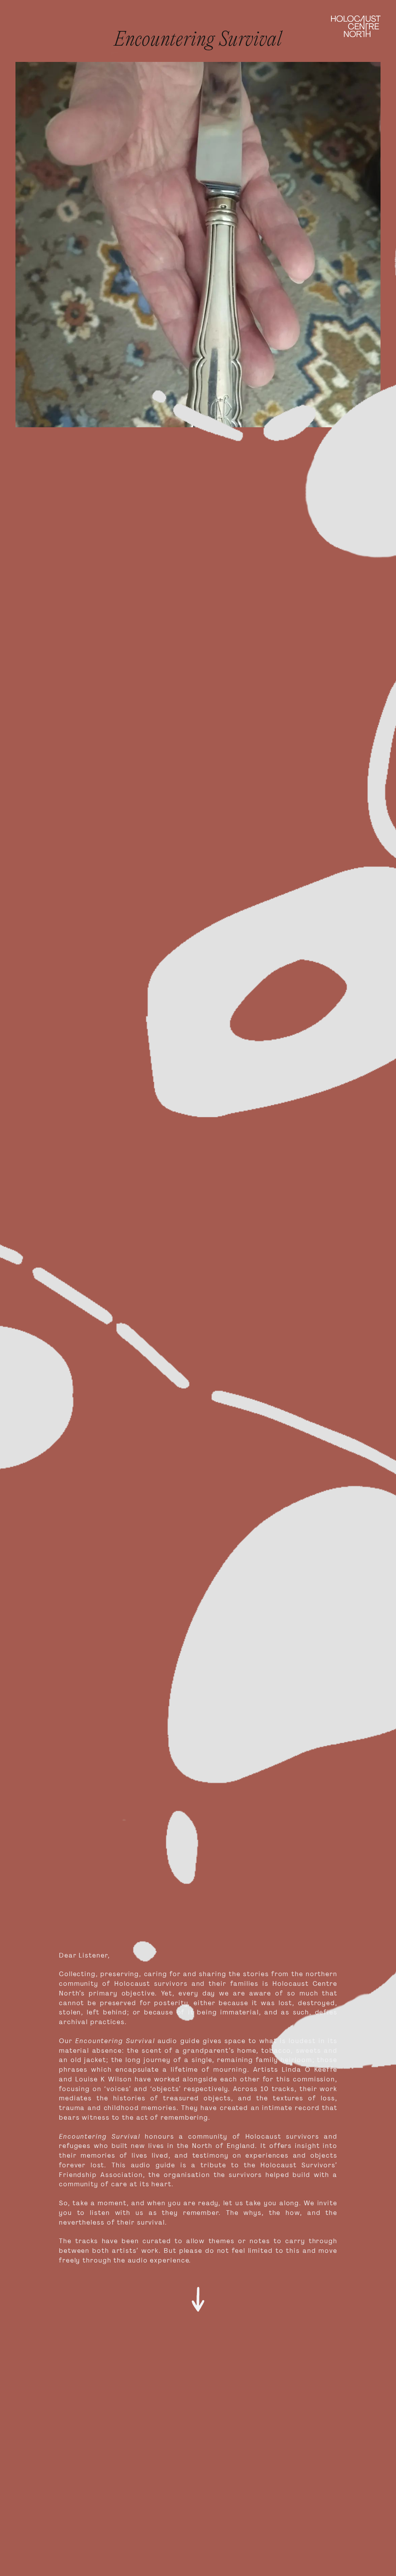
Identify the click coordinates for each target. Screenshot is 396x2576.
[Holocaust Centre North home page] (356, 26)
